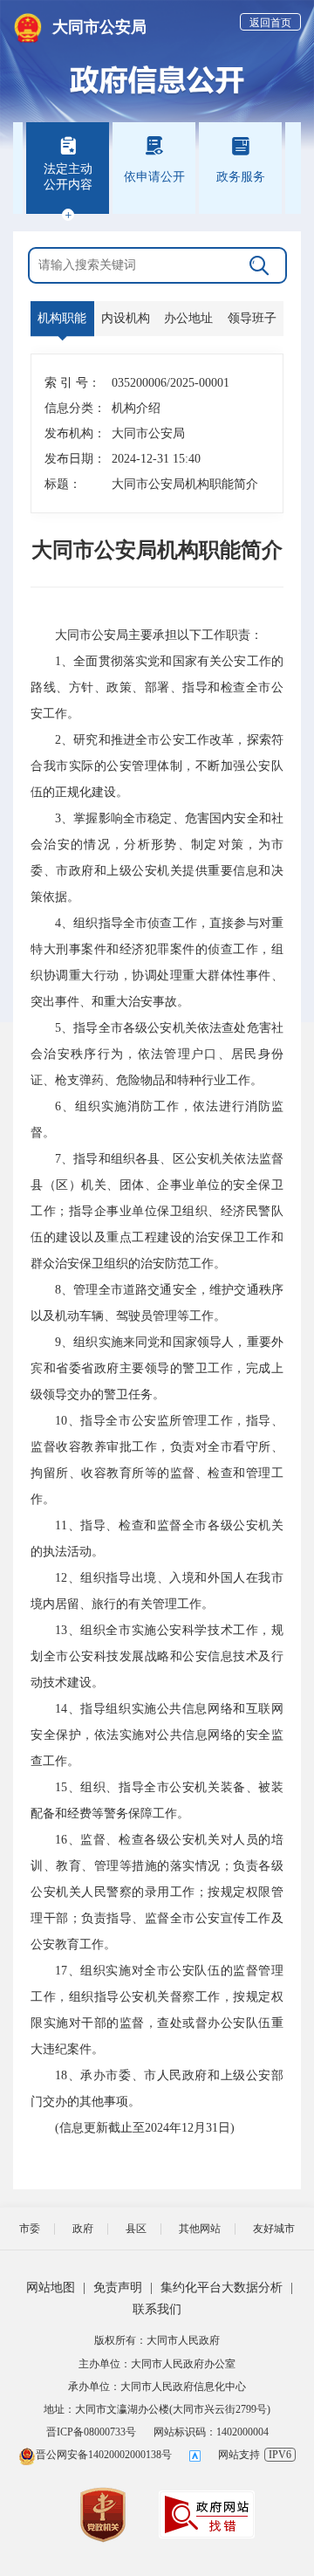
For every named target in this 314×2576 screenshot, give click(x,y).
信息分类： (70, 408)
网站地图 (51, 2287)
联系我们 (157, 2309)
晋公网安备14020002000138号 (104, 2455)
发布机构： (70, 433)
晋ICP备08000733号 (91, 2432)
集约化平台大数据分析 (222, 2287)
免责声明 (118, 2287)
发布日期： (70, 459)
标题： (63, 484)
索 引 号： (70, 383)
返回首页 (270, 23)
